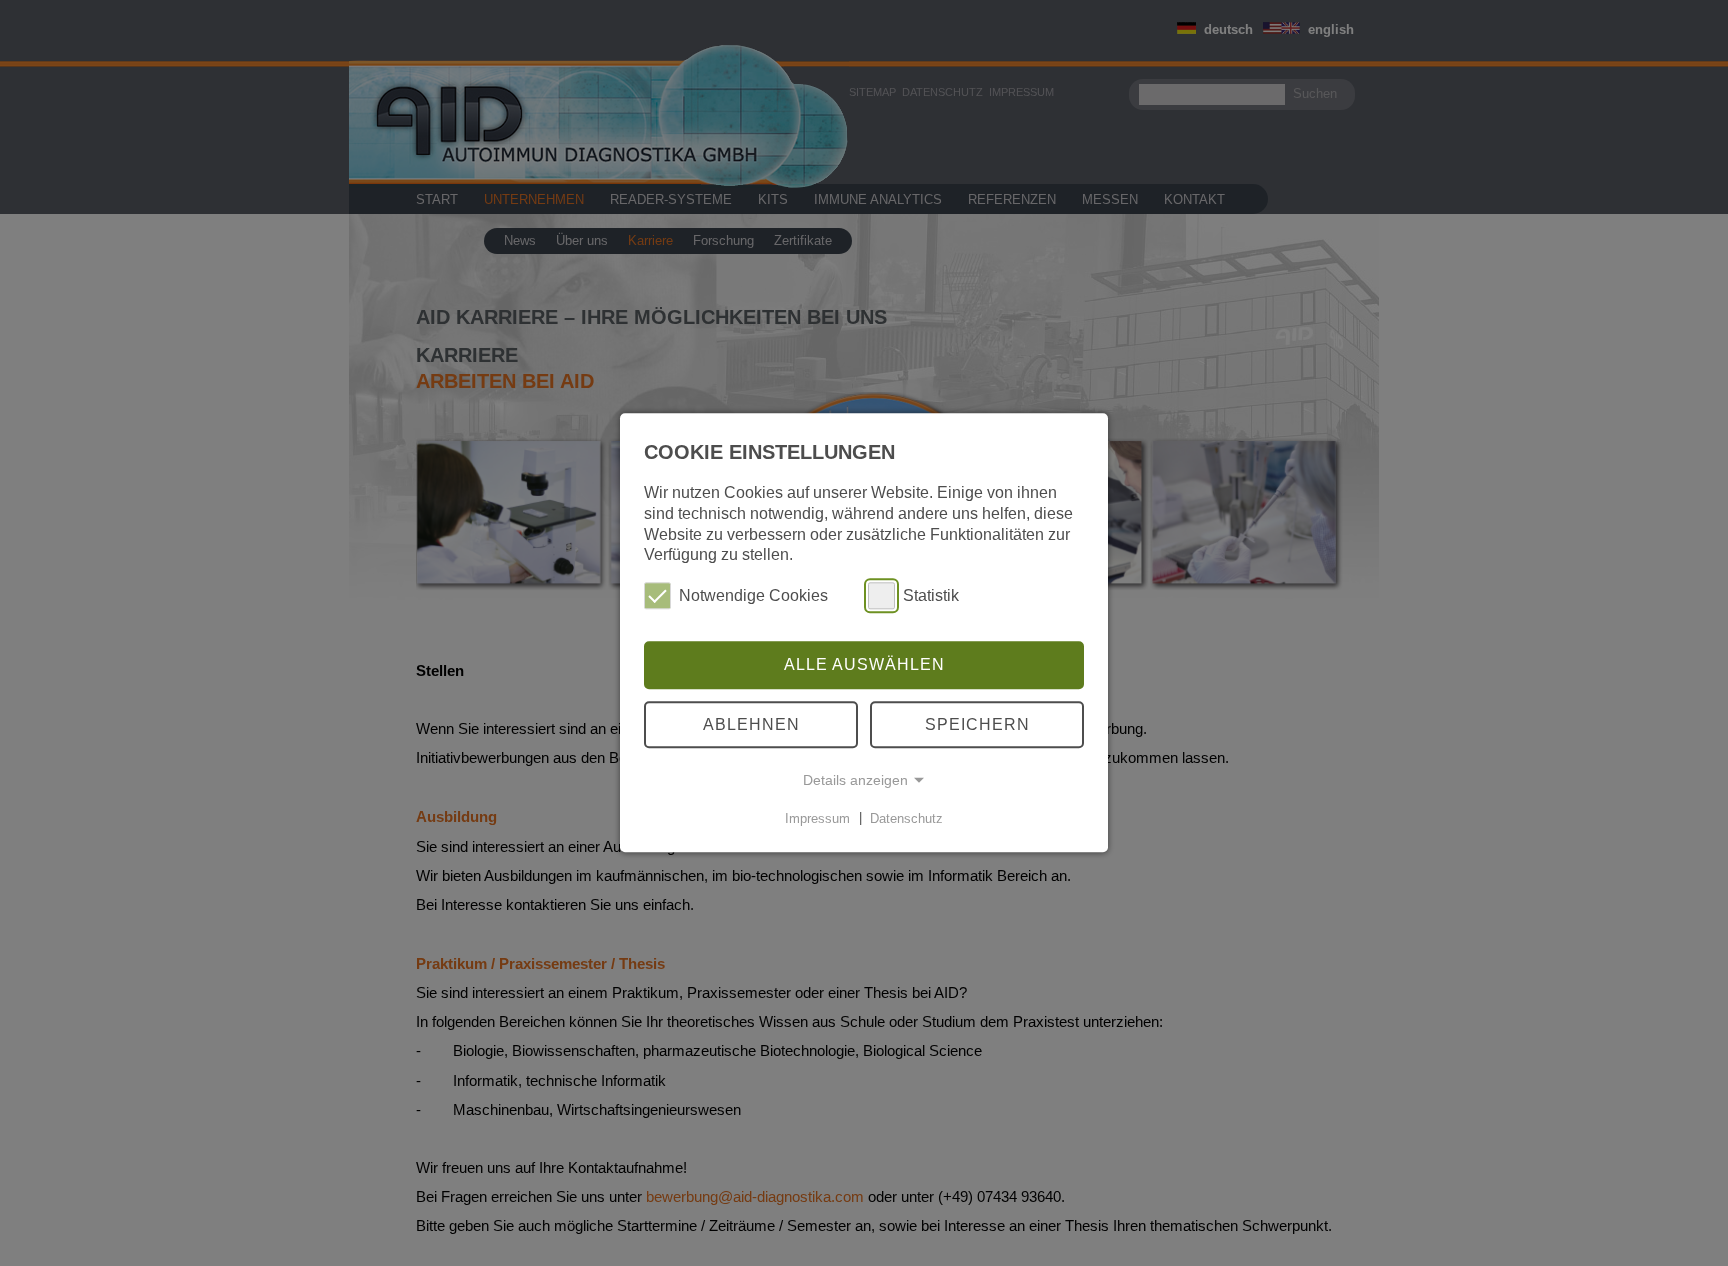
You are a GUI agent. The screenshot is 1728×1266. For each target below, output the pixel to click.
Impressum (817, 818)
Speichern (977, 724)
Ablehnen (751, 724)
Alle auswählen (864, 664)
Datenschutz (906, 818)
